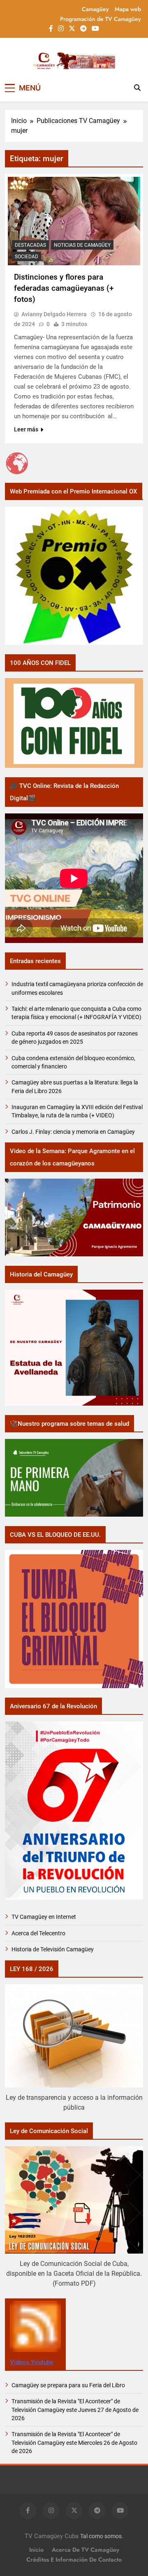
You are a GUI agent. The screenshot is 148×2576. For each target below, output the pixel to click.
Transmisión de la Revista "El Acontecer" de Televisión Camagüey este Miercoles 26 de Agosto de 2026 (74, 2443)
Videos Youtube (32, 2362)
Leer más (26, 429)
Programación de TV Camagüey (101, 19)
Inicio (36, 2550)
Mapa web (128, 9)
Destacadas (30, 245)
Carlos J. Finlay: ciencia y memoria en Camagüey (73, 1132)
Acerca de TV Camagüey (86, 2550)
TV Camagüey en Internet (44, 1917)
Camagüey (95, 9)
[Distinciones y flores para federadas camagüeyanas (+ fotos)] (74, 221)
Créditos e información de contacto (74, 2560)
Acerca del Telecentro (38, 1933)
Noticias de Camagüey (82, 245)
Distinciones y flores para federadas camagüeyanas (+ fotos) (64, 288)
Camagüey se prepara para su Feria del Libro (68, 2385)
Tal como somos (101, 2536)
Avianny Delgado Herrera (54, 314)
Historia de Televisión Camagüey (53, 1949)
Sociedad (27, 257)
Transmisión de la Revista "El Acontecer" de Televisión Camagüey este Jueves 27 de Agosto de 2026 (75, 2410)
